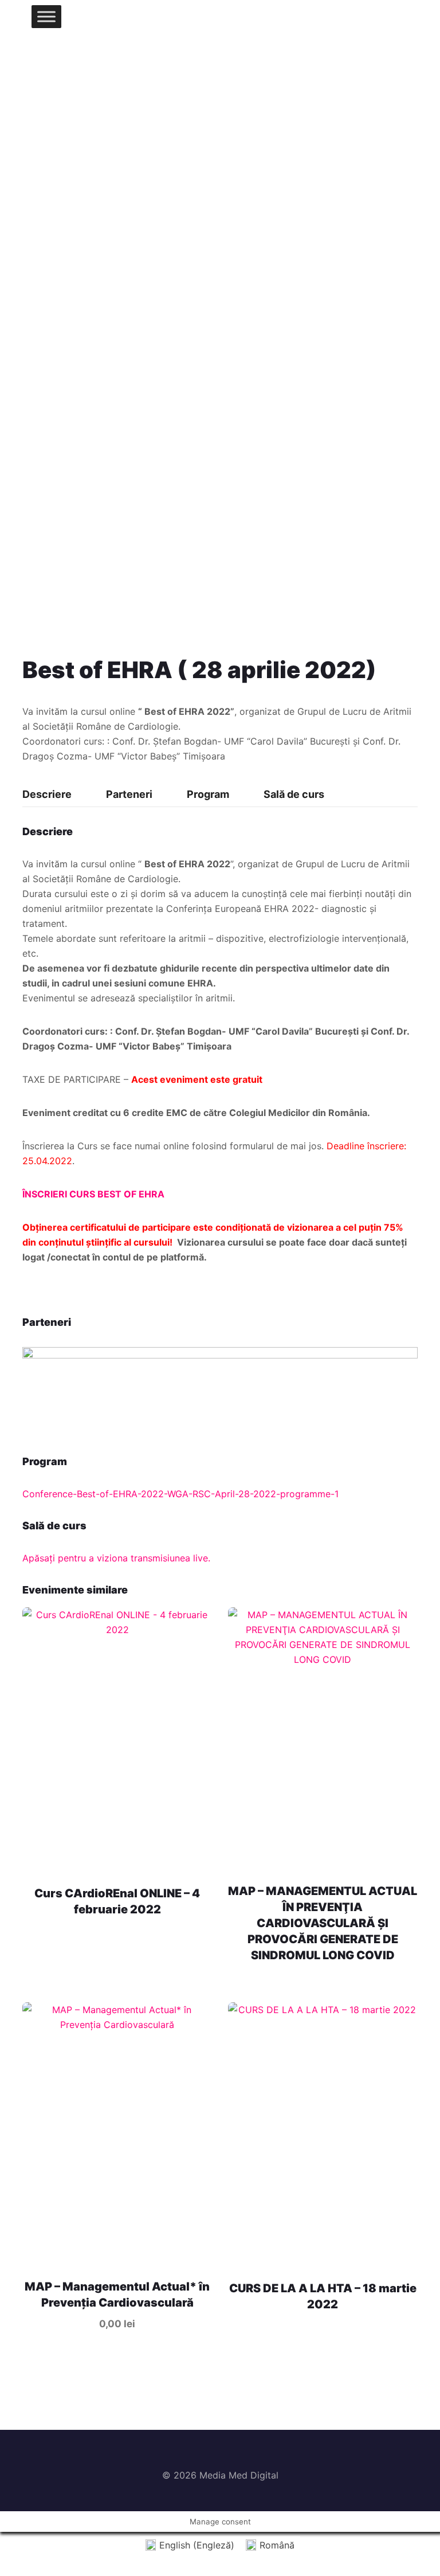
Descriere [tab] (47, 794)
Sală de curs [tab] (294, 794)
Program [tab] (208, 794)
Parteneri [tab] (129, 794)
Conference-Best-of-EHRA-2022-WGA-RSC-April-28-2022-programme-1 (180, 1494)
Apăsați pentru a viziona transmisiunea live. (116, 1558)
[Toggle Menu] (46, 16)
